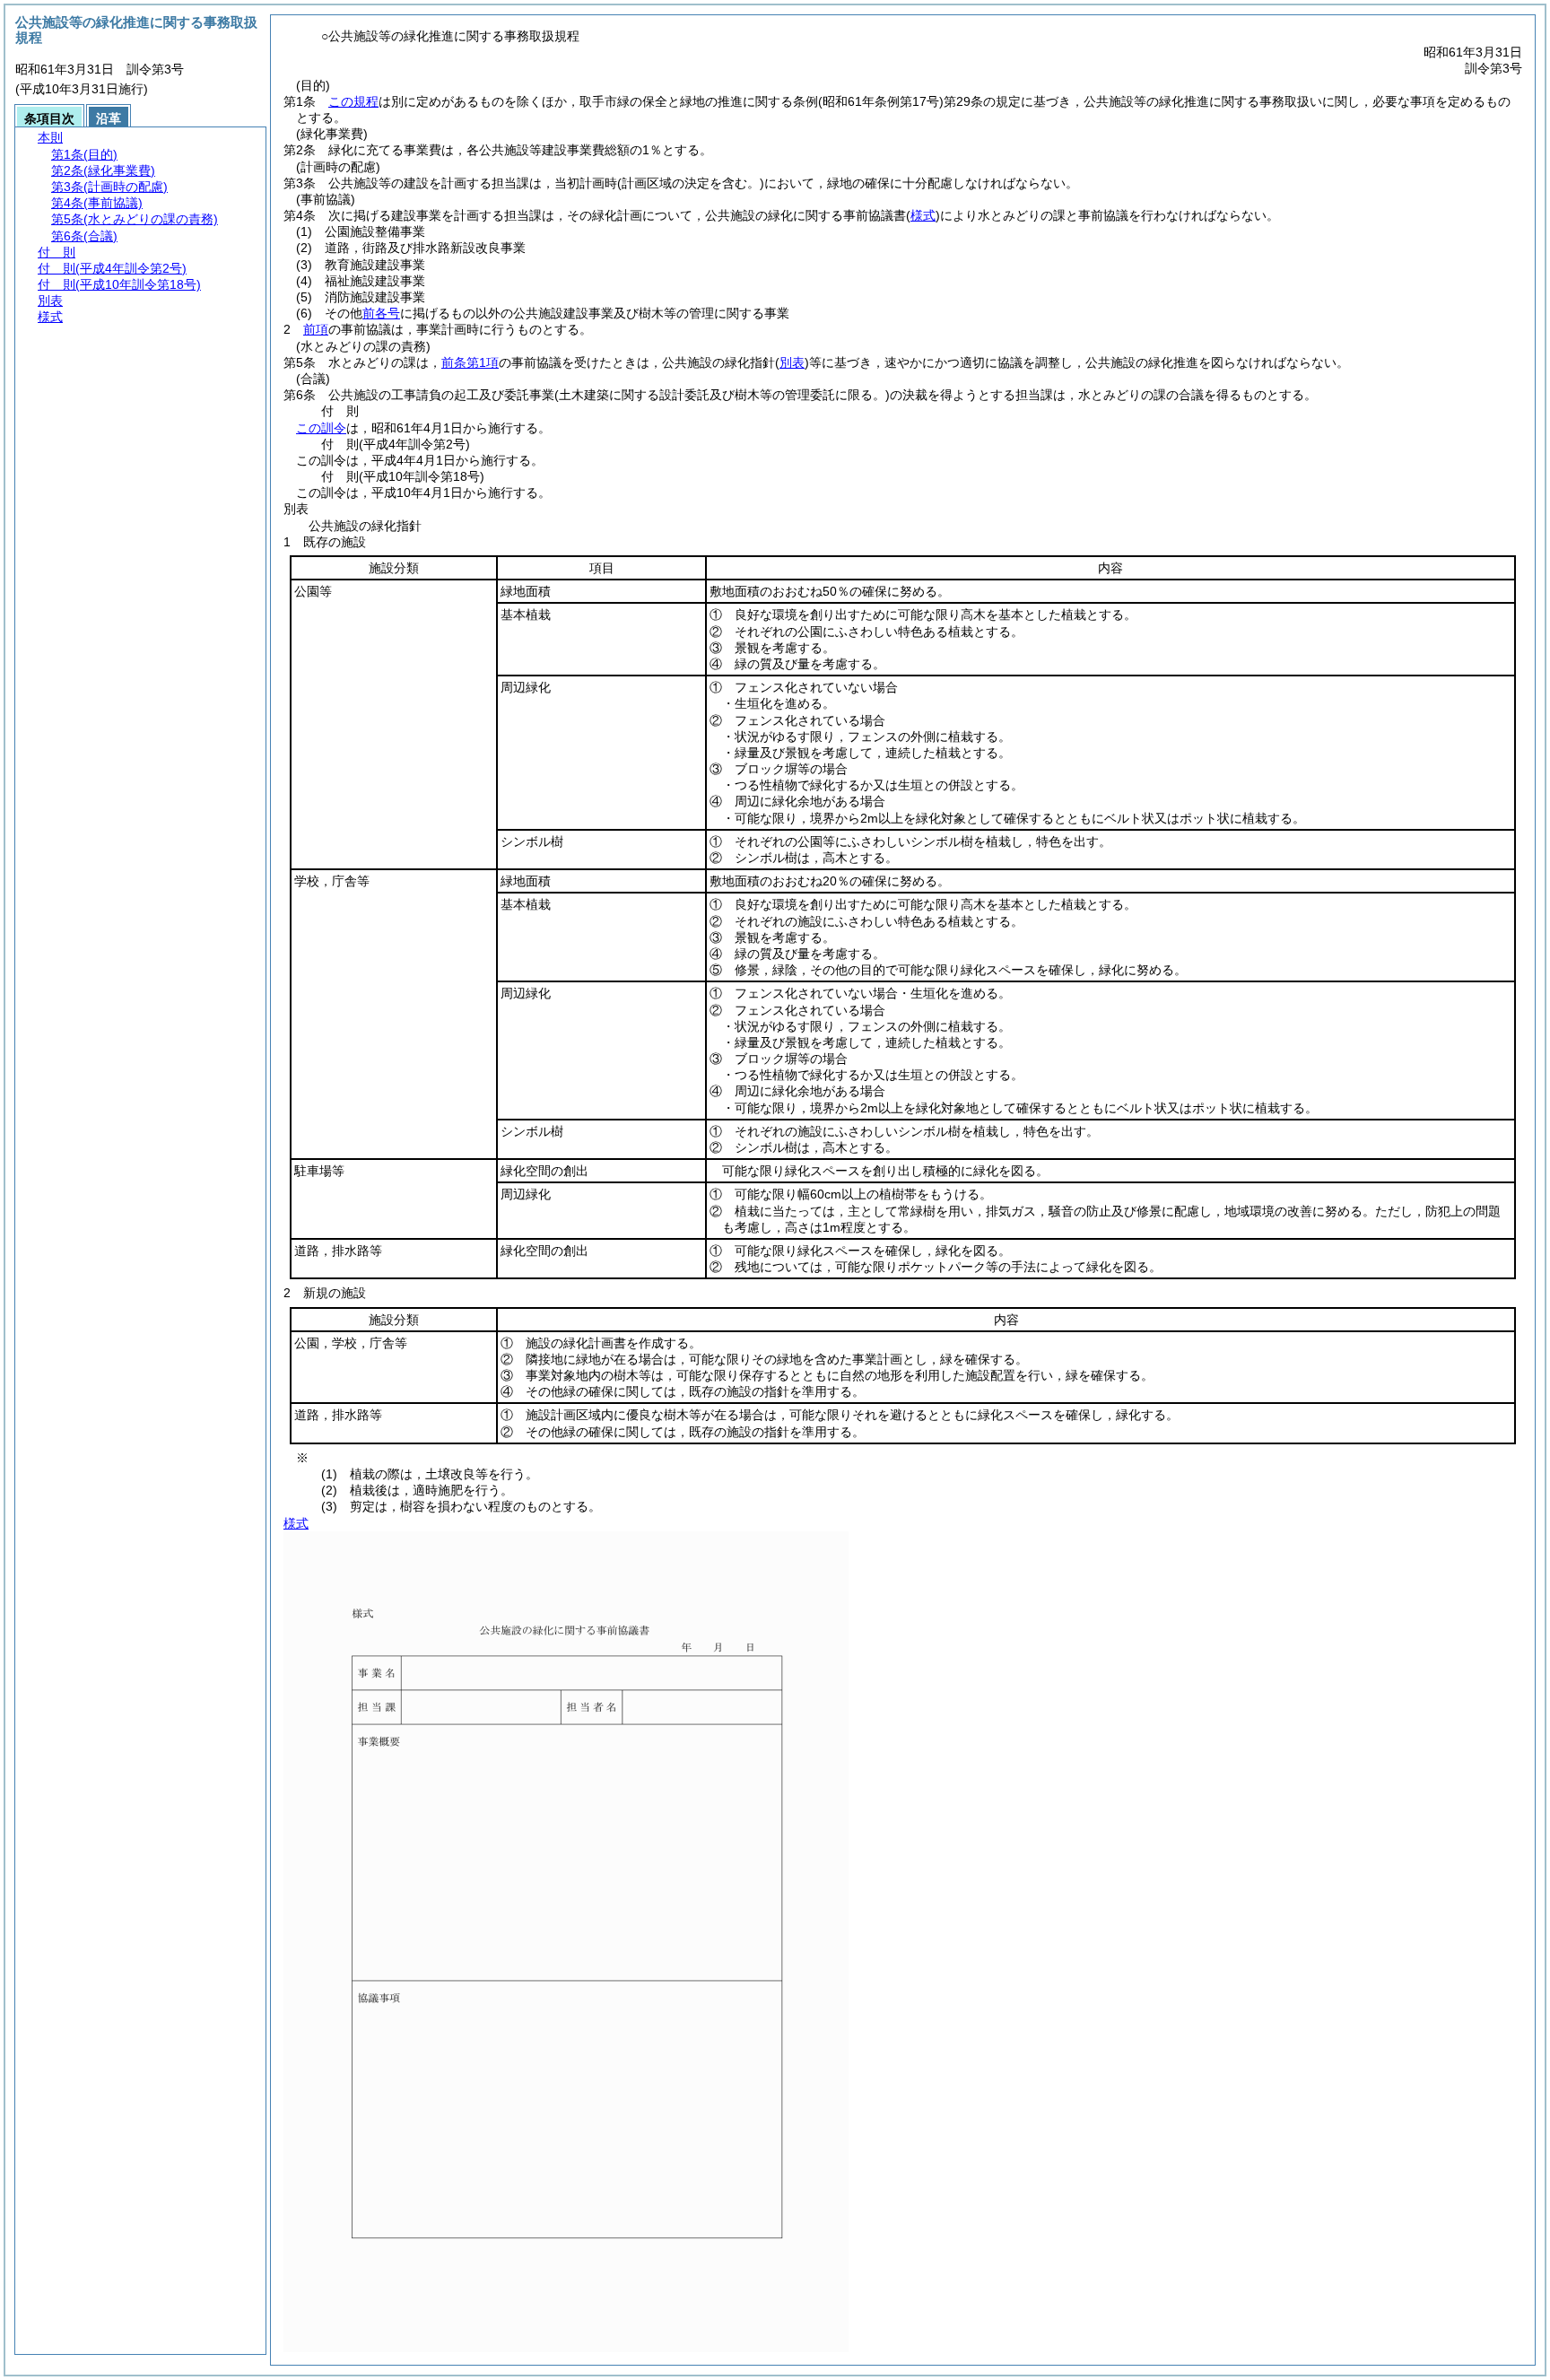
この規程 (353, 101)
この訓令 (321, 428)
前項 (316, 329)
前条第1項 (470, 362)
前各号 (381, 313)
